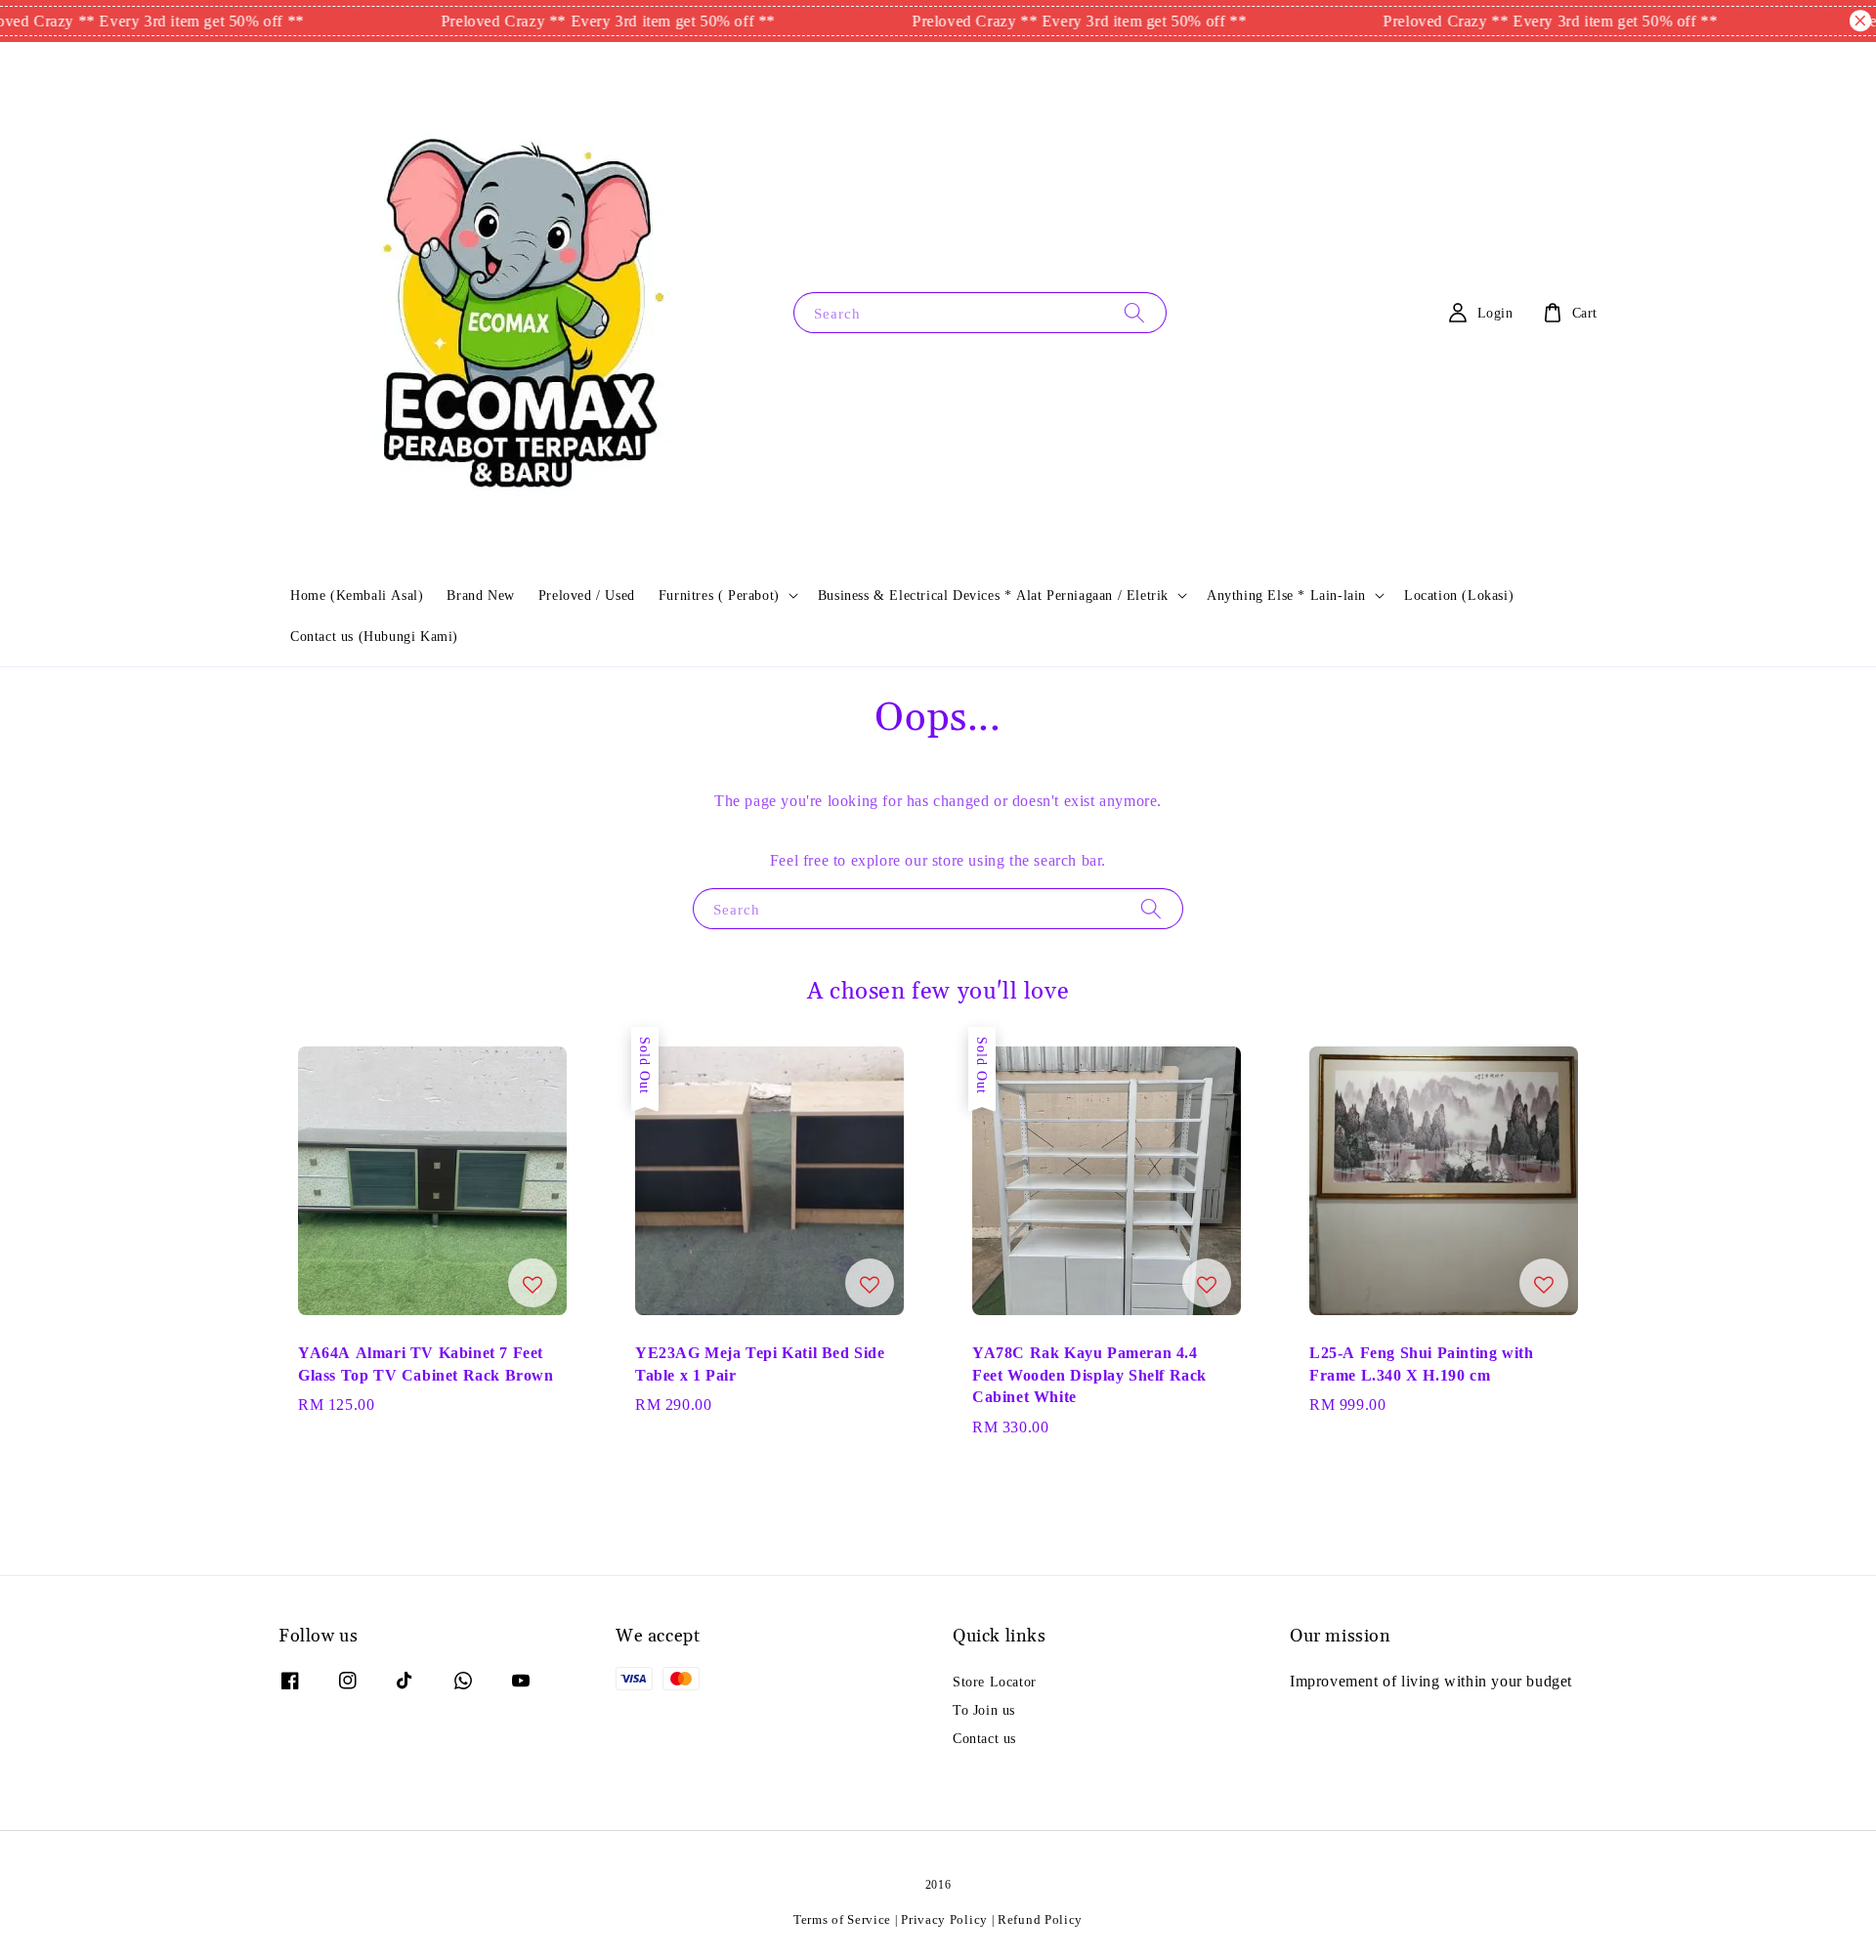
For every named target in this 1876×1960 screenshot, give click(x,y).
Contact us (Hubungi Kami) (374, 636)
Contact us (984, 1738)
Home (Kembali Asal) (357, 595)
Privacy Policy (944, 1919)
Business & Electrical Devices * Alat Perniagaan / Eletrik (993, 595)
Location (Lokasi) (1459, 595)
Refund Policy (1040, 1919)
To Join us (984, 1710)
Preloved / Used (587, 595)
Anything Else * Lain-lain (1286, 595)
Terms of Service (842, 1919)
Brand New (480, 595)
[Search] (1134, 312)
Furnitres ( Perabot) (719, 595)
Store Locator (995, 1682)
